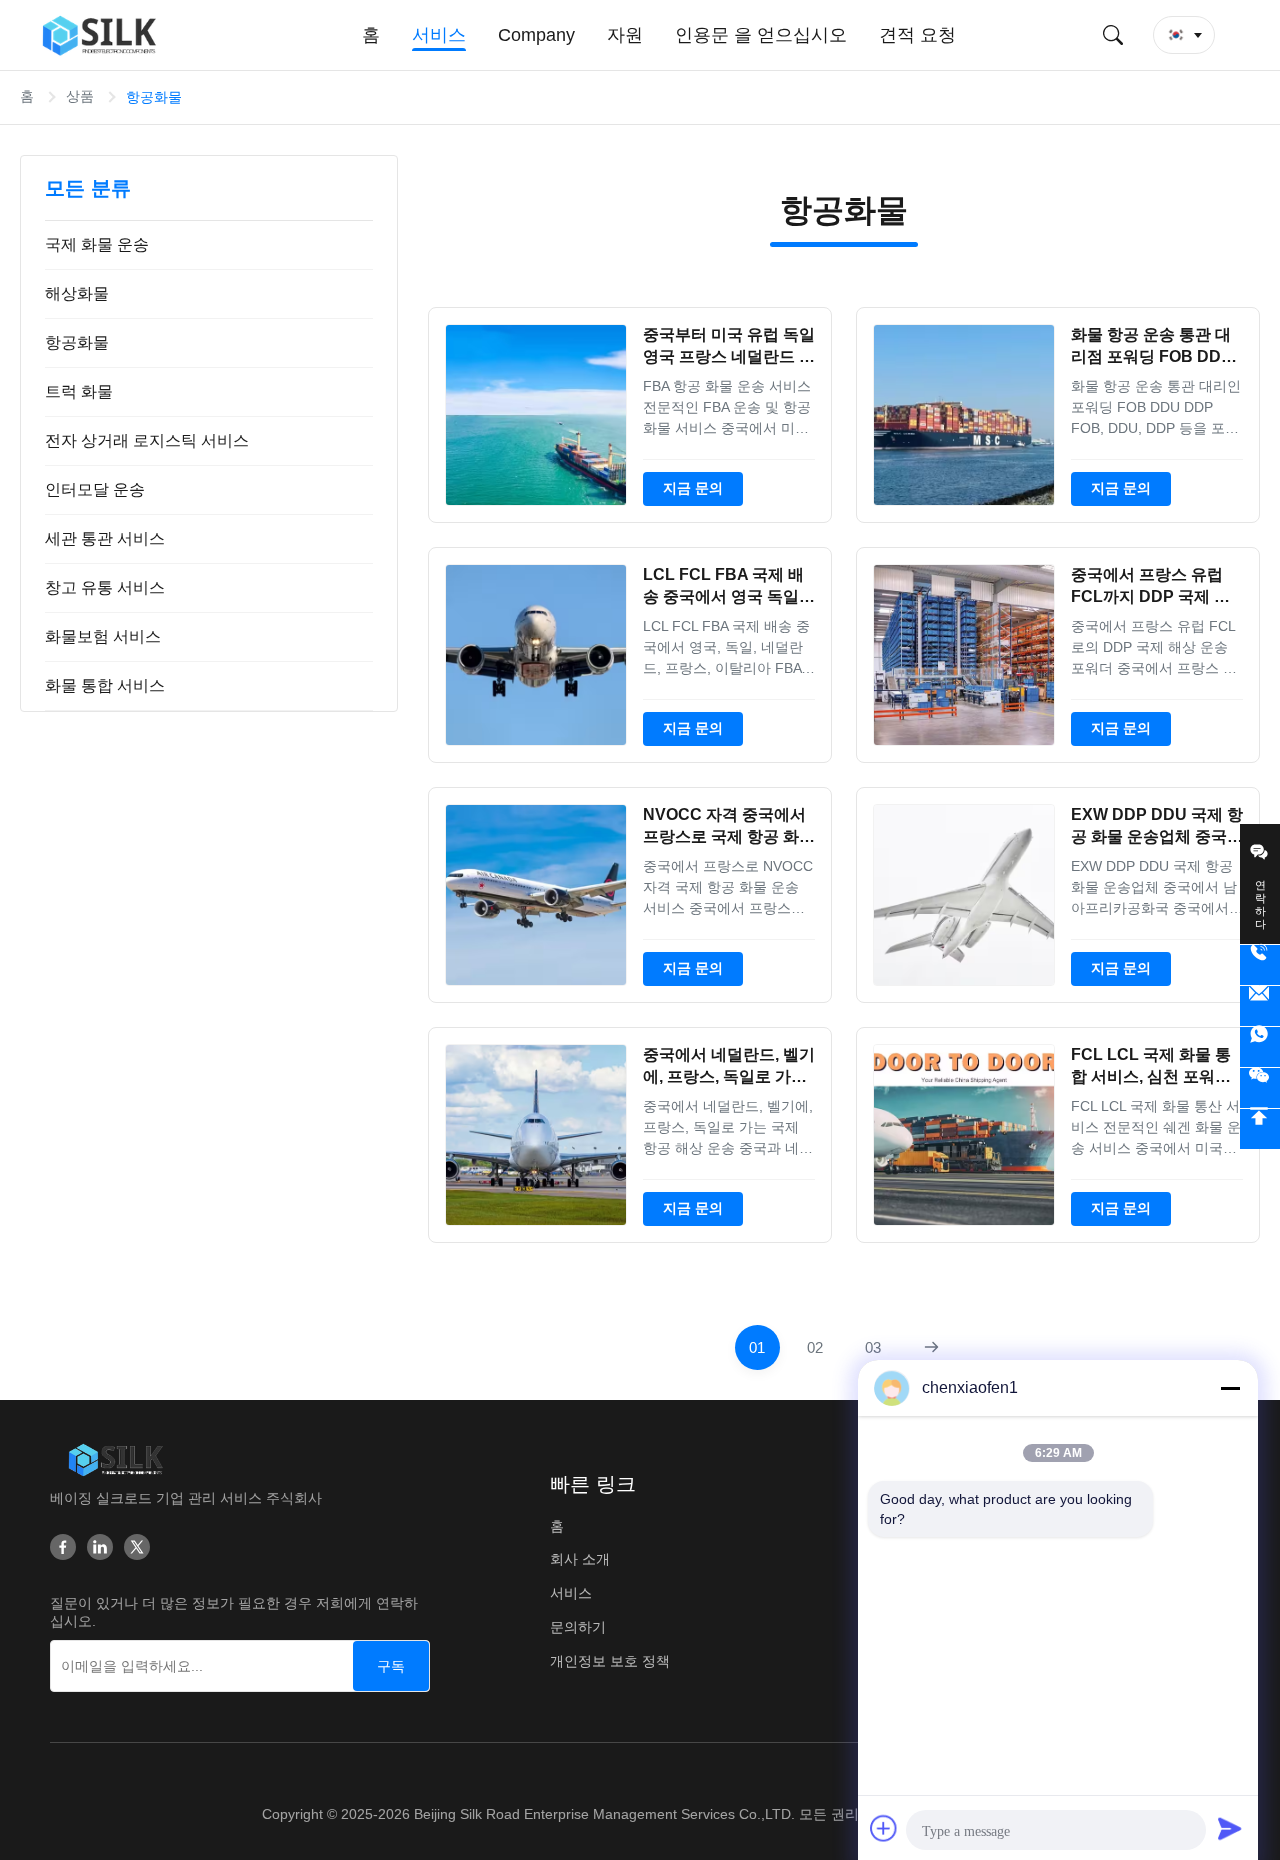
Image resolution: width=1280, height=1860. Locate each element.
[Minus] (1230, 1388)
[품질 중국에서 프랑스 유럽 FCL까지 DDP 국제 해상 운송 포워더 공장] (964, 655)
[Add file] (884, 1828)
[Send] (1230, 1828)
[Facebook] (63, 1547)
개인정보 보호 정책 (610, 1661)
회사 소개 (580, 1559)
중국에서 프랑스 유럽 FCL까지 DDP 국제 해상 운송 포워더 (1150, 597)
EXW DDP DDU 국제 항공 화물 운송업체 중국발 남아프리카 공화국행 (1157, 837)
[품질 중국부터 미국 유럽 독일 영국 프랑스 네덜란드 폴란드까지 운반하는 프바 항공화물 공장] (536, 415)
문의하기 (578, 1627)
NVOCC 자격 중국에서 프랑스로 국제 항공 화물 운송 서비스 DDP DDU (729, 837)
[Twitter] (137, 1547)
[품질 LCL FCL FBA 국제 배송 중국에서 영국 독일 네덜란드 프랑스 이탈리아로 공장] (536, 655)
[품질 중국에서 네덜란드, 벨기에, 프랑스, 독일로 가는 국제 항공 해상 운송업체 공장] (536, 1135)
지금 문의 (693, 488)
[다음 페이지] (931, 1347)
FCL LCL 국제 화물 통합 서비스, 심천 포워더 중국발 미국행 (1151, 1077)
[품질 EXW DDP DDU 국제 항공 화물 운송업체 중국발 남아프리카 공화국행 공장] (964, 895)
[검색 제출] (1113, 35)
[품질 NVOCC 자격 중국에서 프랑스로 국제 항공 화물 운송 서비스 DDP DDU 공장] (536, 895)
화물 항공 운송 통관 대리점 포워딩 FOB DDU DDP (1152, 357)
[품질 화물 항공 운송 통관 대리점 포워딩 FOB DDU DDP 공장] (964, 415)
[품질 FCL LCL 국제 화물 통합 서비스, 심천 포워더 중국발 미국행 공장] (964, 1135)
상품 (80, 96)
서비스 (571, 1593)
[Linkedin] (100, 1547)
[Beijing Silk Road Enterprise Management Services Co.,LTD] (103, 35)
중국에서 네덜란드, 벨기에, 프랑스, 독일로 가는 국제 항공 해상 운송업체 (729, 1077)
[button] (1184, 35)
